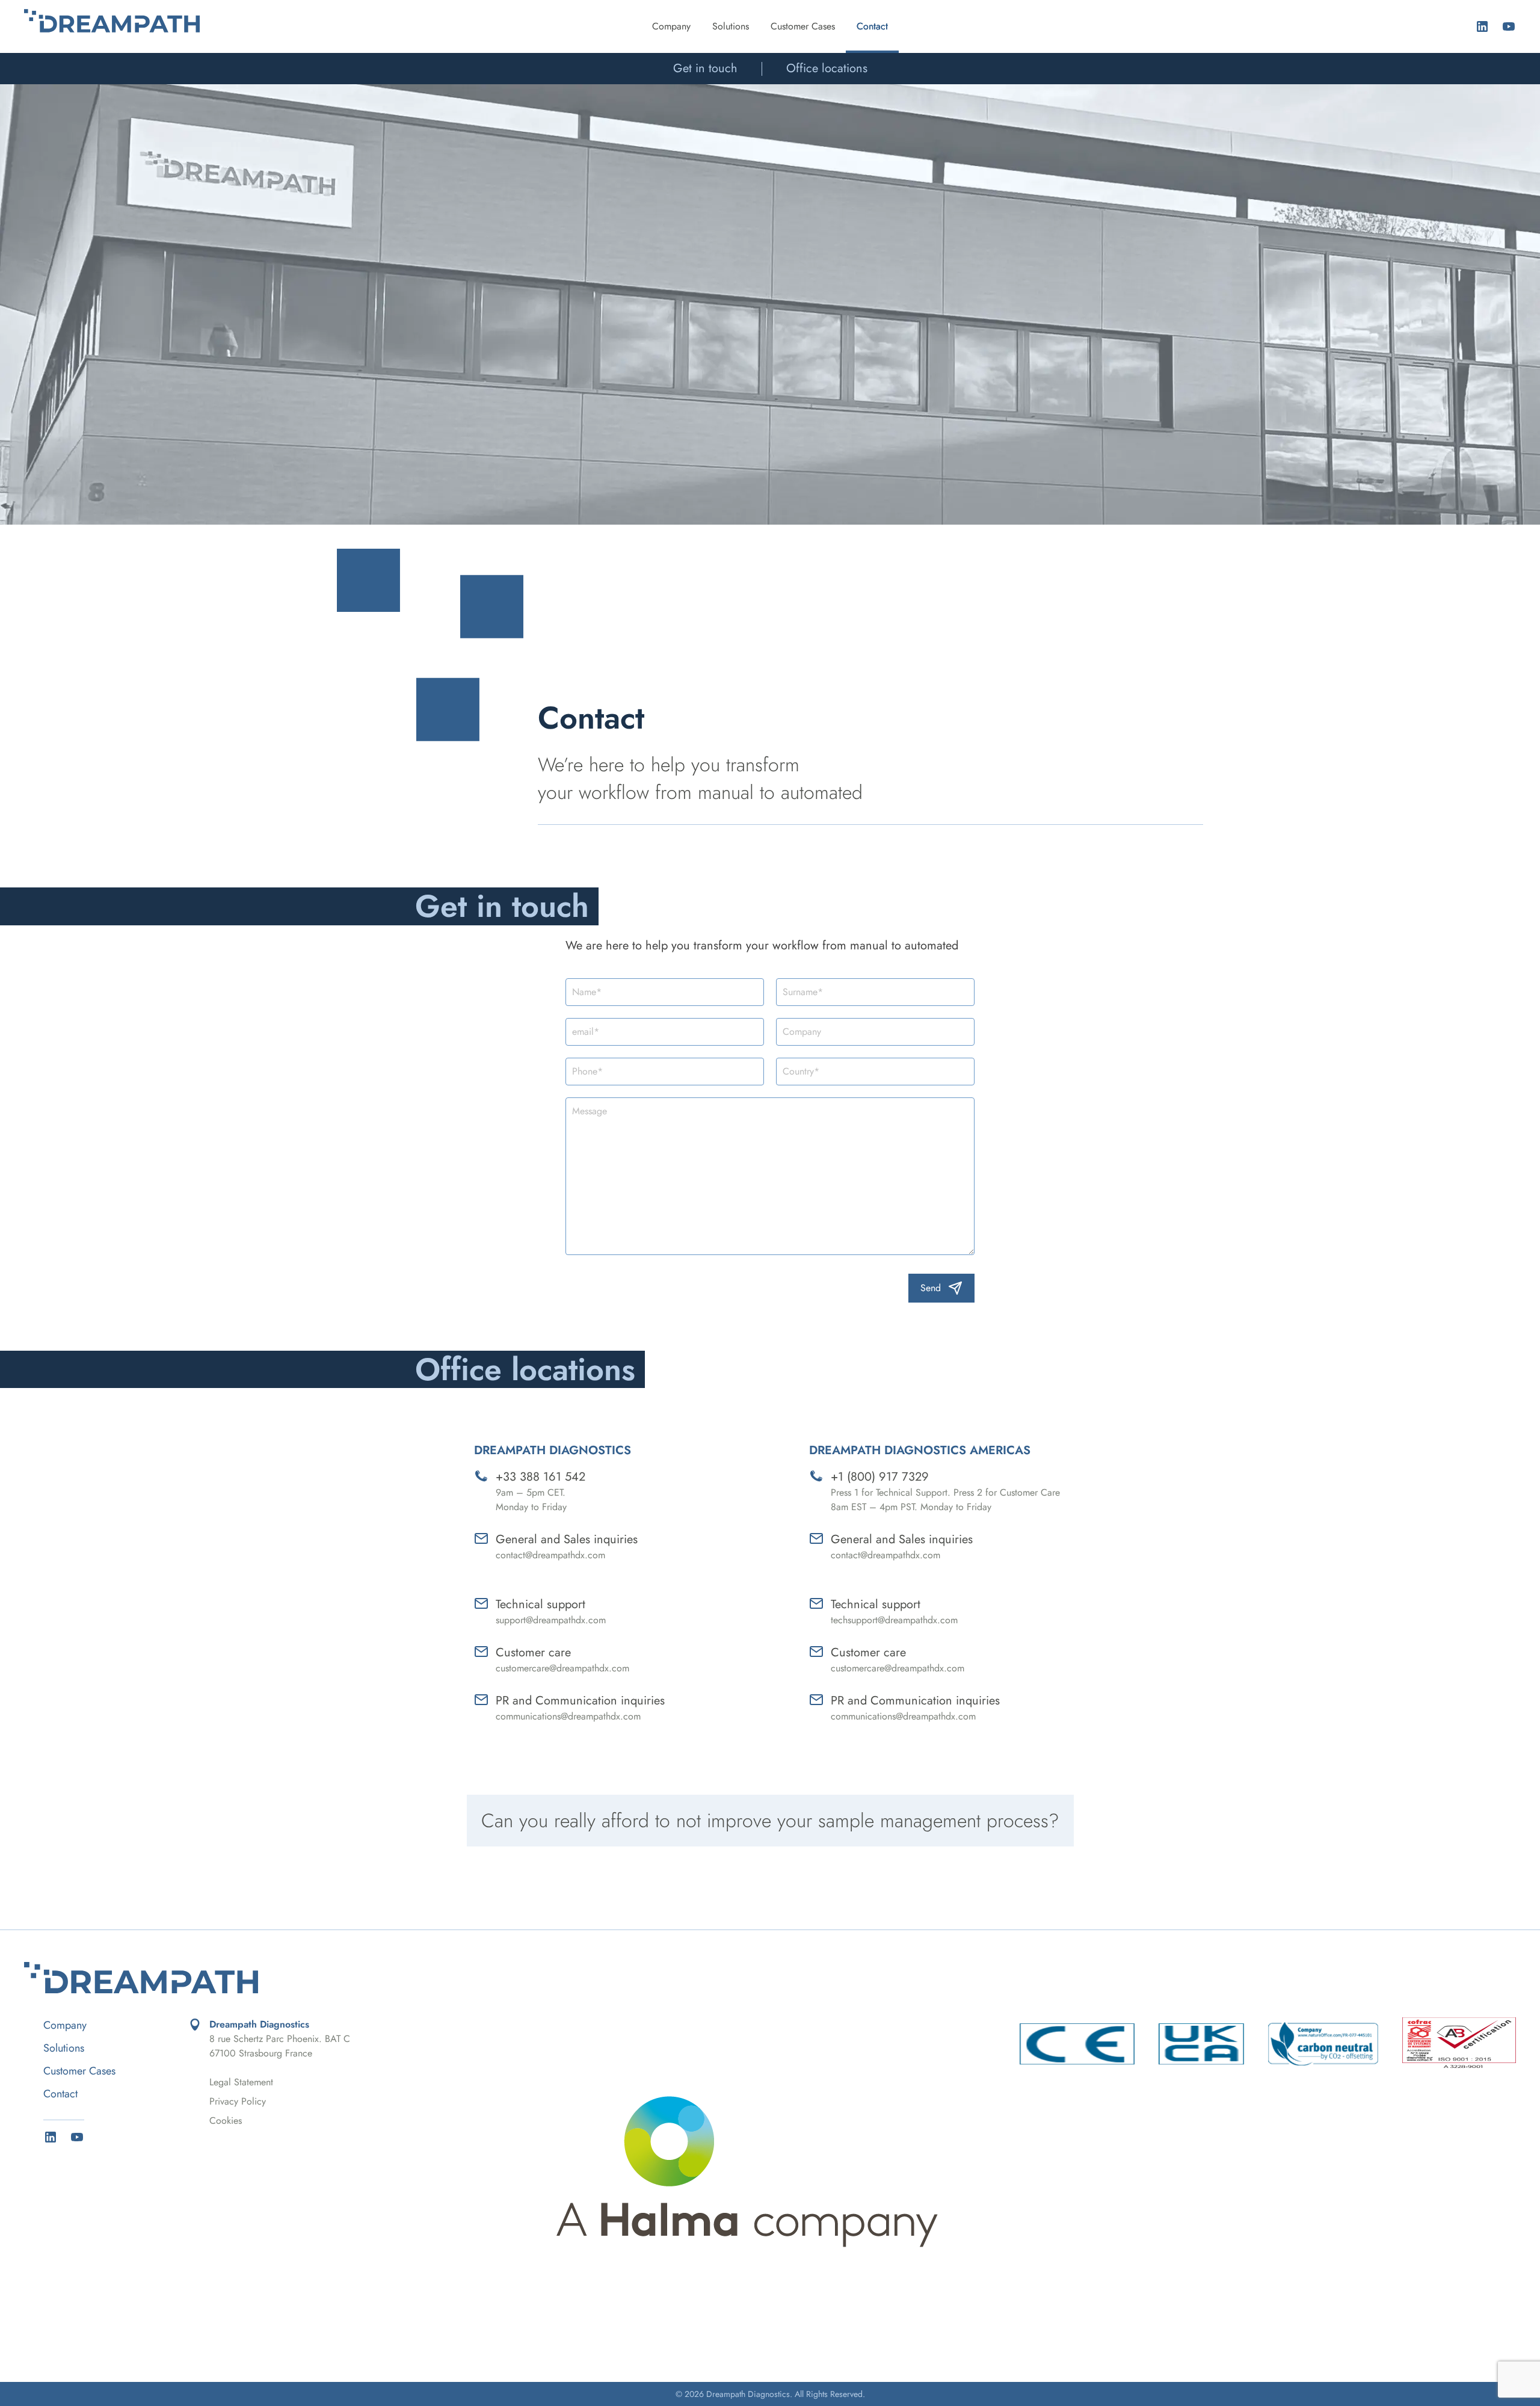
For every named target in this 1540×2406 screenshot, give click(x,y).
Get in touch (705, 68)
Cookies (226, 2121)
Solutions (731, 26)
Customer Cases (803, 26)
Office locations (827, 68)
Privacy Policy (238, 2101)
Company (671, 26)
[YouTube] (1509, 26)
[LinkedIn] (1482, 26)
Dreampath (112, 21)
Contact (872, 26)
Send (931, 1288)
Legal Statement (241, 2082)
